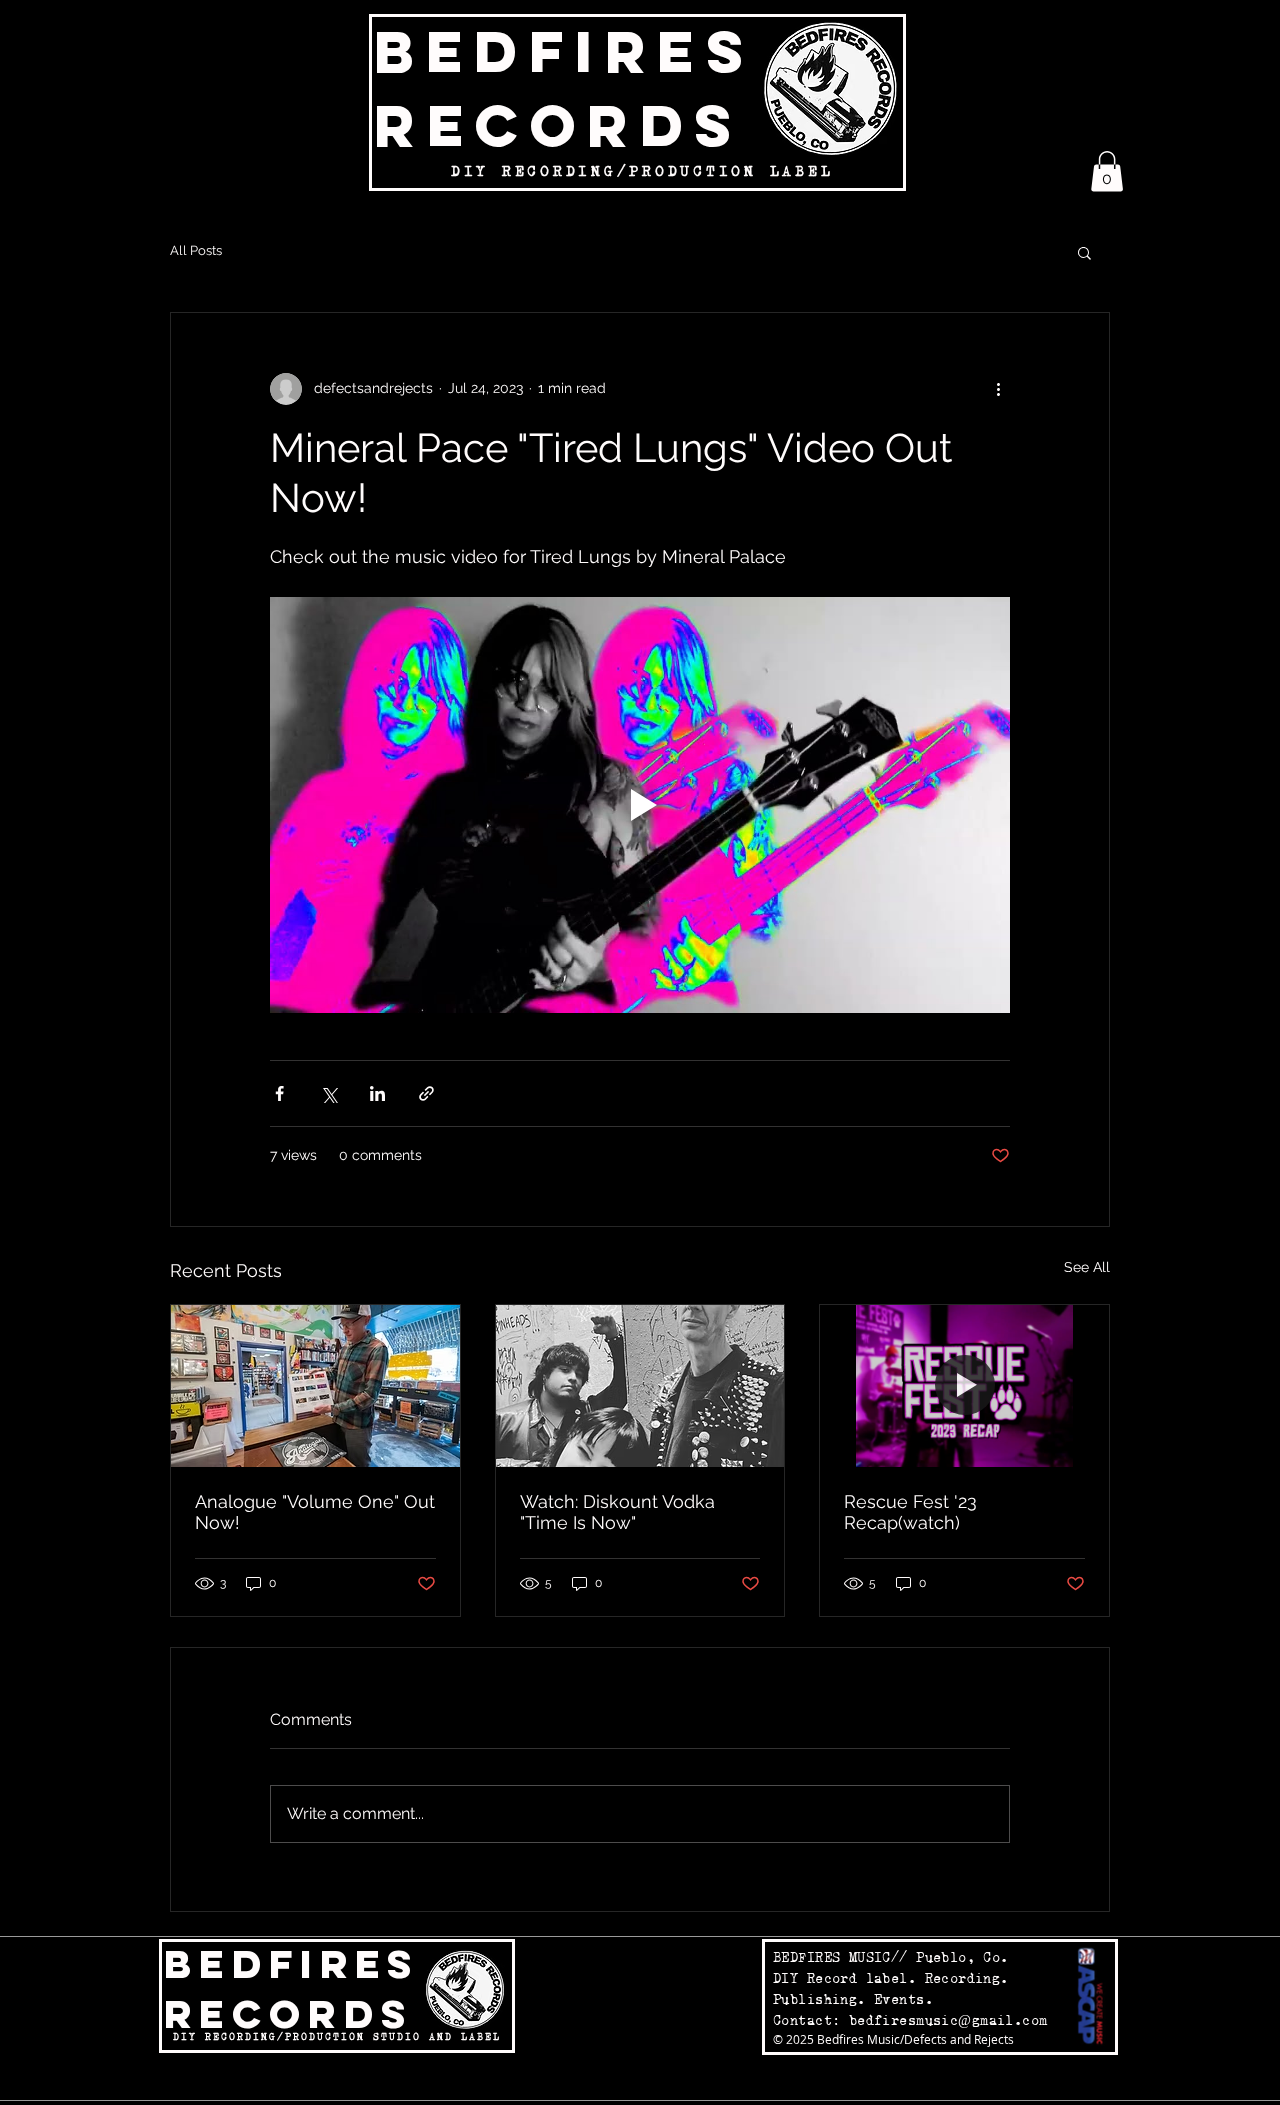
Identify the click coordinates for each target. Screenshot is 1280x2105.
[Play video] (640, 805)
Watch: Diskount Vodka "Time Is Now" (617, 1512)
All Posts (196, 250)
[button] (1107, 171)
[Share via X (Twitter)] (328, 1093)
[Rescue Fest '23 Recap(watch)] (964, 1386)
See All (1087, 1267)
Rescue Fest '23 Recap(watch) (910, 1512)
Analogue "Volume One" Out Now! (315, 1512)
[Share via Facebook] (279, 1093)
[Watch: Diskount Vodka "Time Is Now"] (640, 1386)
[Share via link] (426, 1093)
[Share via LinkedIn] (377, 1093)
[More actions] (998, 389)
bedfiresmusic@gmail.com (948, 2020)
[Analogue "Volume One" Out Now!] (315, 1386)
